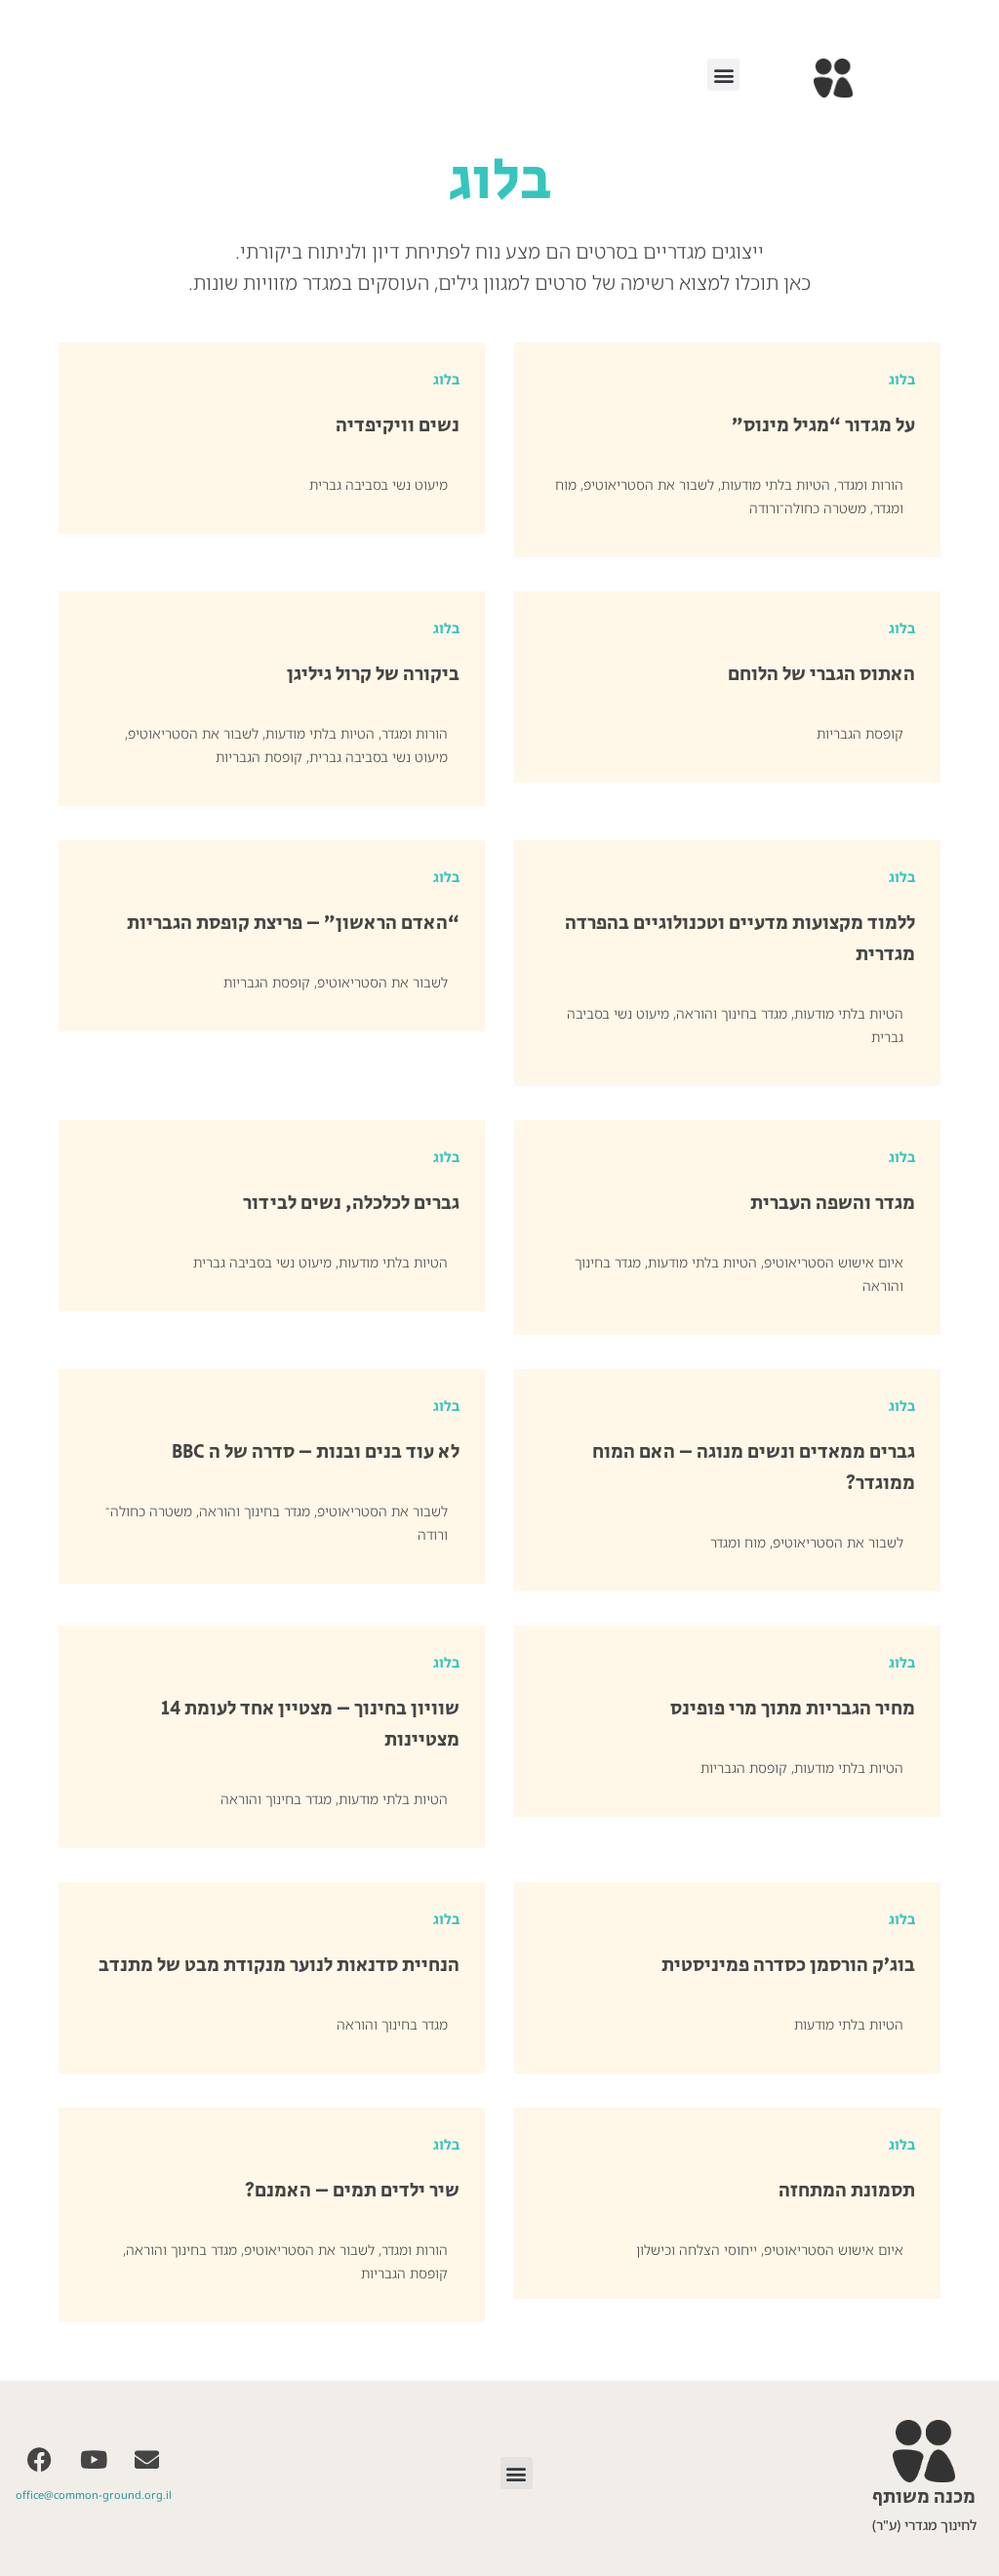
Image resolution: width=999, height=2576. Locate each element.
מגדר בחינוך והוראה (732, 1013)
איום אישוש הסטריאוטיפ (834, 1262)
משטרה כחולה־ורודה (808, 508)
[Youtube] (94, 2459)
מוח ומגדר (738, 1542)
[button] (723, 75)
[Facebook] (40, 2459)
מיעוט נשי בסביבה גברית (379, 484)
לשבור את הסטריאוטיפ (649, 484)
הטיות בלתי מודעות (776, 484)
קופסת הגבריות (860, 733)
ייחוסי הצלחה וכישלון (697, 2250)
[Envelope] (147, 2459)
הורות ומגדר (870, 484)
